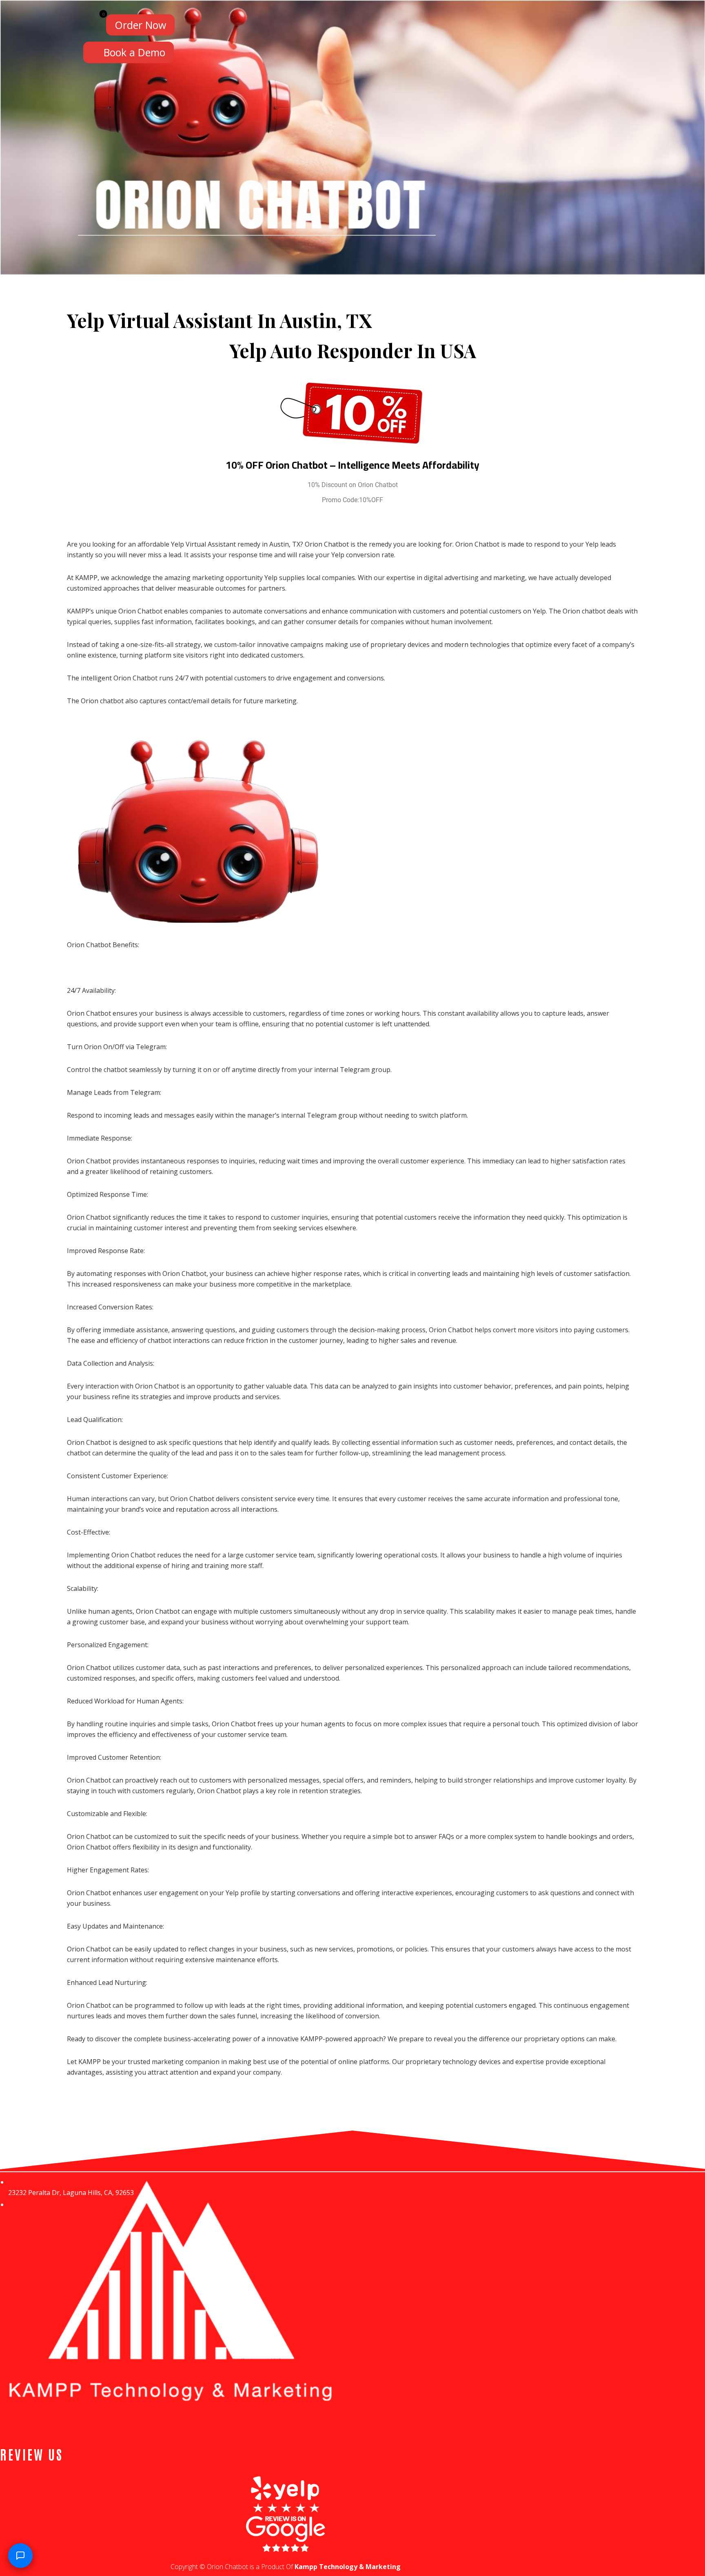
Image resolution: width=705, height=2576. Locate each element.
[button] (93, 23)
